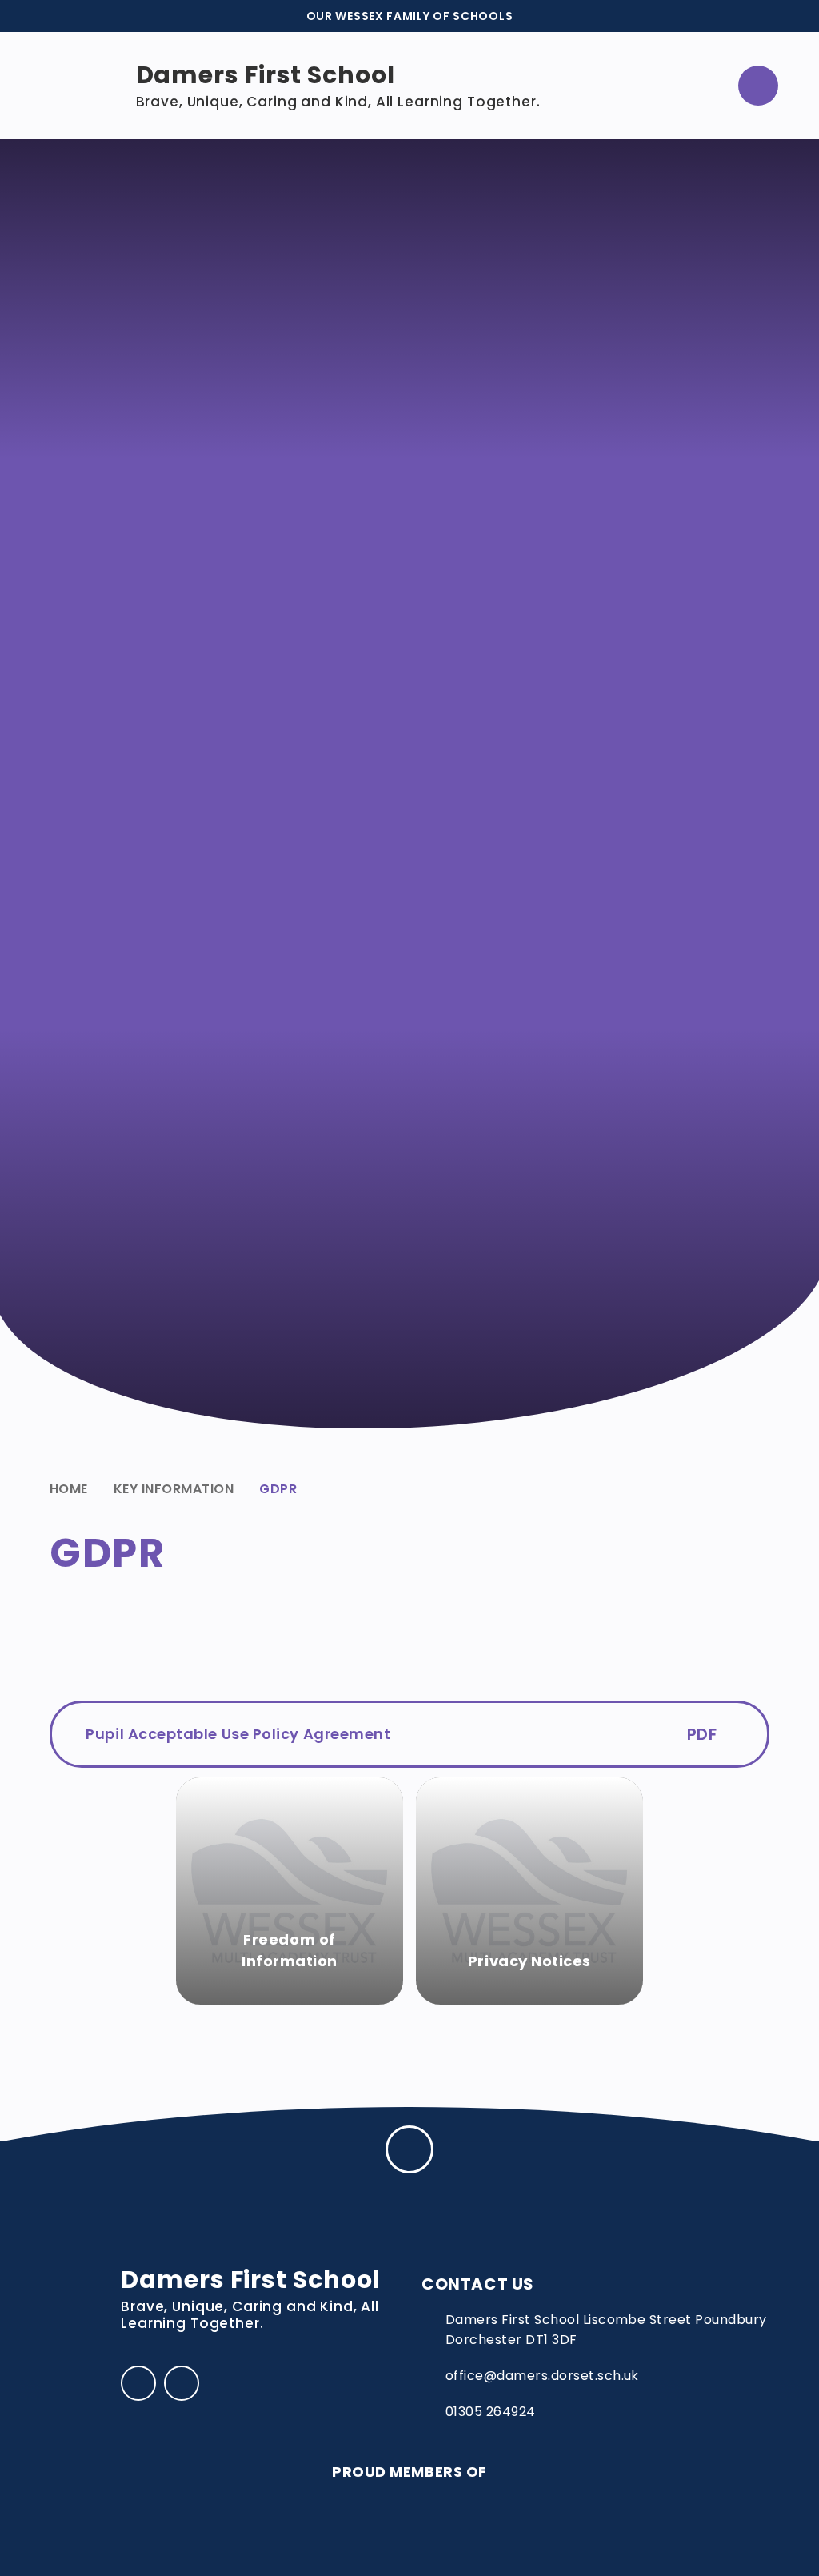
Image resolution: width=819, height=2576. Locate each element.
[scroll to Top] (409, 2149)
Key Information (174, 1489)
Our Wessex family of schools (410, 16)
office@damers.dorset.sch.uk (542, 2376)
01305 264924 (491, 2412)
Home (69, 1489)
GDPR (278, 1489)
